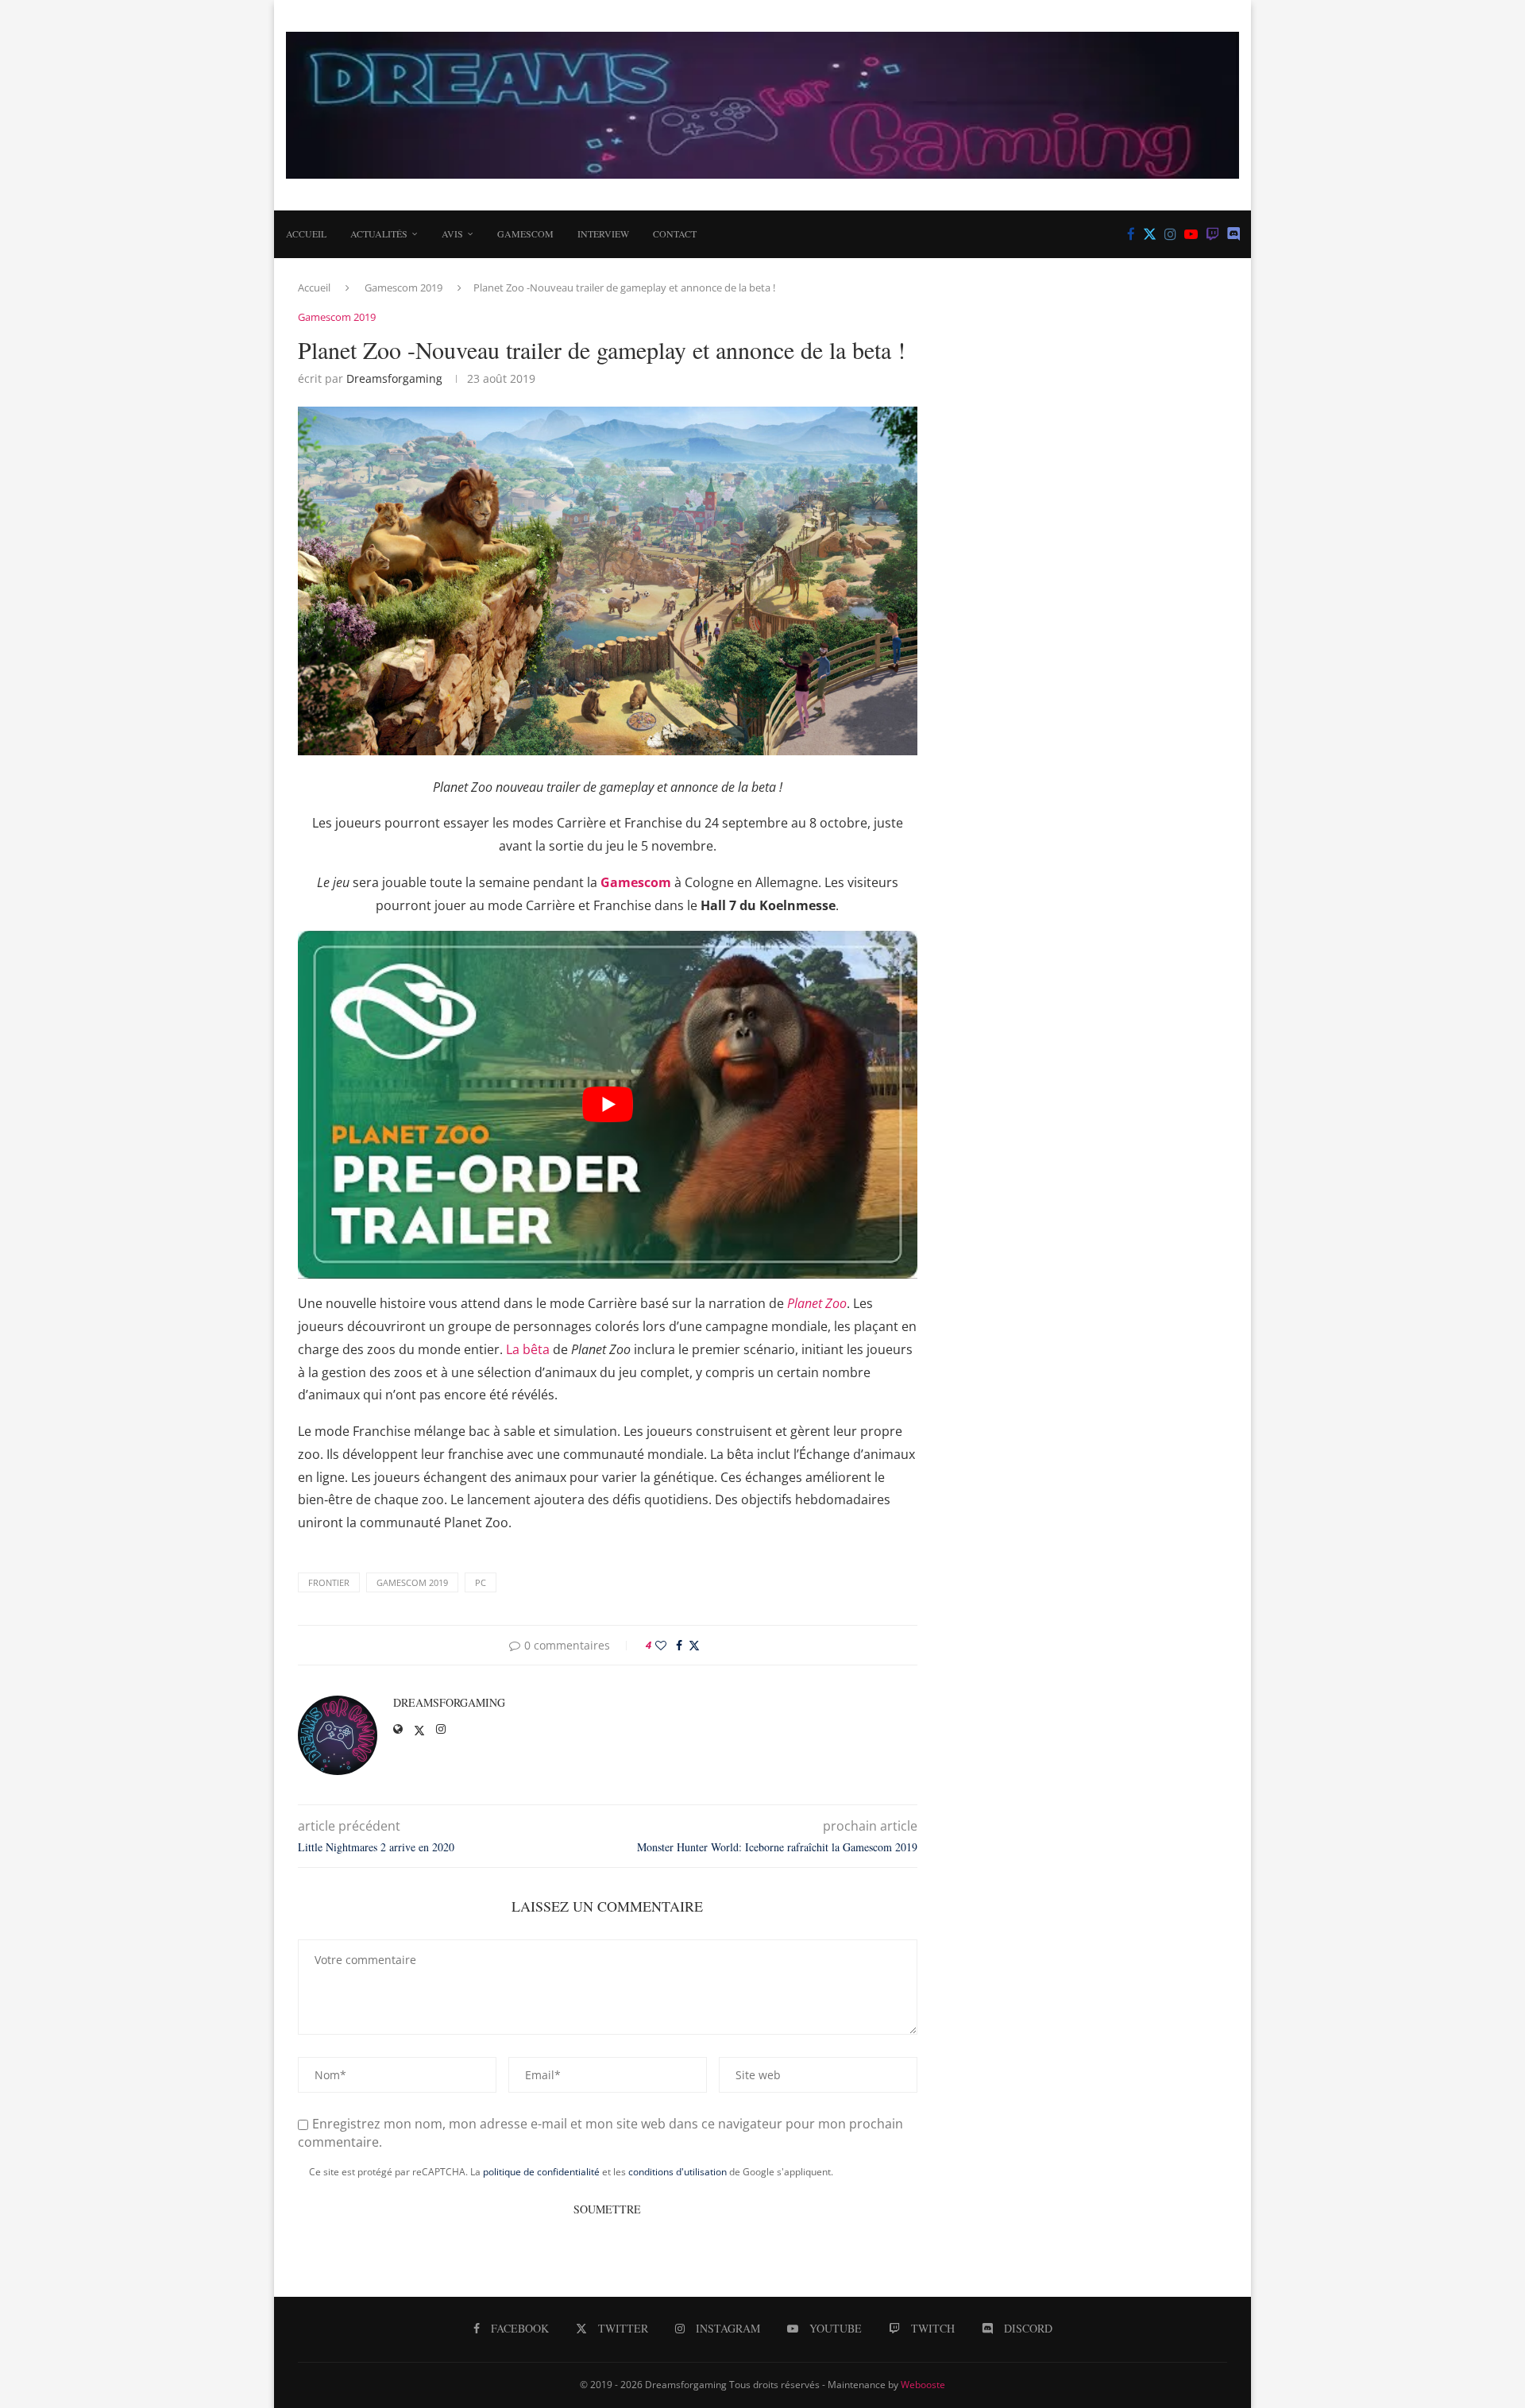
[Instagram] (1170, 234)
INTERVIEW (603, 233)
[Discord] (1234, 234)
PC (481, 1582)
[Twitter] (1150, 234)
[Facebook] (1131, 234)
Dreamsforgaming (394, 378)
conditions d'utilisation (678, 2172)
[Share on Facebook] (679, 1645)
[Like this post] (661, 1645)
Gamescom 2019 (403, 287)
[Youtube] (1191, 234)
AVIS (452, 233)
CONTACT (675, 233)
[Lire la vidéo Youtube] (608, 1105)
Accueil (306, 233)
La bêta (528, 1349)
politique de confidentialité (541, 2172)
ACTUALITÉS (379, 233)
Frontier (329, 1582)
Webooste (923, 2385)
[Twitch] (1212, 234)
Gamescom (525, 233)
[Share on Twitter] (694, 1645)
